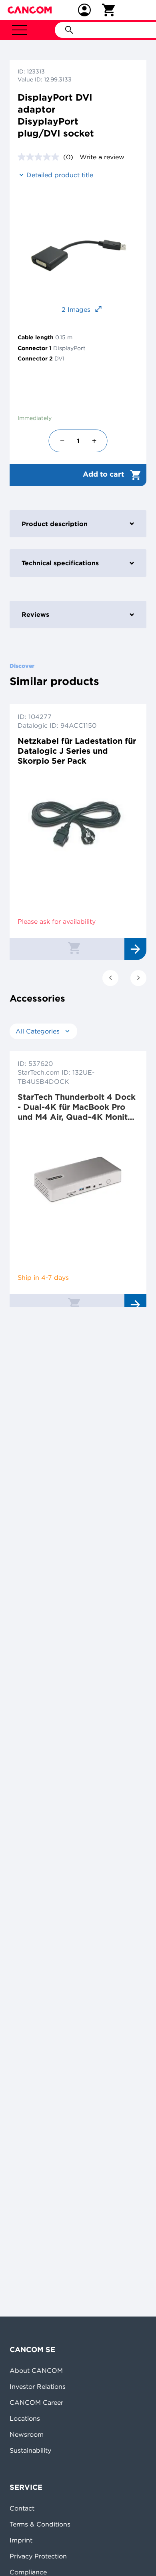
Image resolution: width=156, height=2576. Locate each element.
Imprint (21, 2540)
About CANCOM (36, 2370)
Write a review (102, 157)
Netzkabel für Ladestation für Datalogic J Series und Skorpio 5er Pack (77, 751)
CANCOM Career (36, 2402)
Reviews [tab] (35, 614)
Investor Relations (38, 2386)
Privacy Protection (38, 2556)
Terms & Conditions (40, 2524)
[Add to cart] (74, 948)
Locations (25, 2418)
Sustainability (30, 2450)
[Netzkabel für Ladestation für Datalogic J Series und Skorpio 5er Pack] (78, 824)
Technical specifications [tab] (60, 563)
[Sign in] (84, 10)
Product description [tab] (55, 524)
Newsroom (27, 2434)
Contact (22, 2508)
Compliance (28, 2572)
